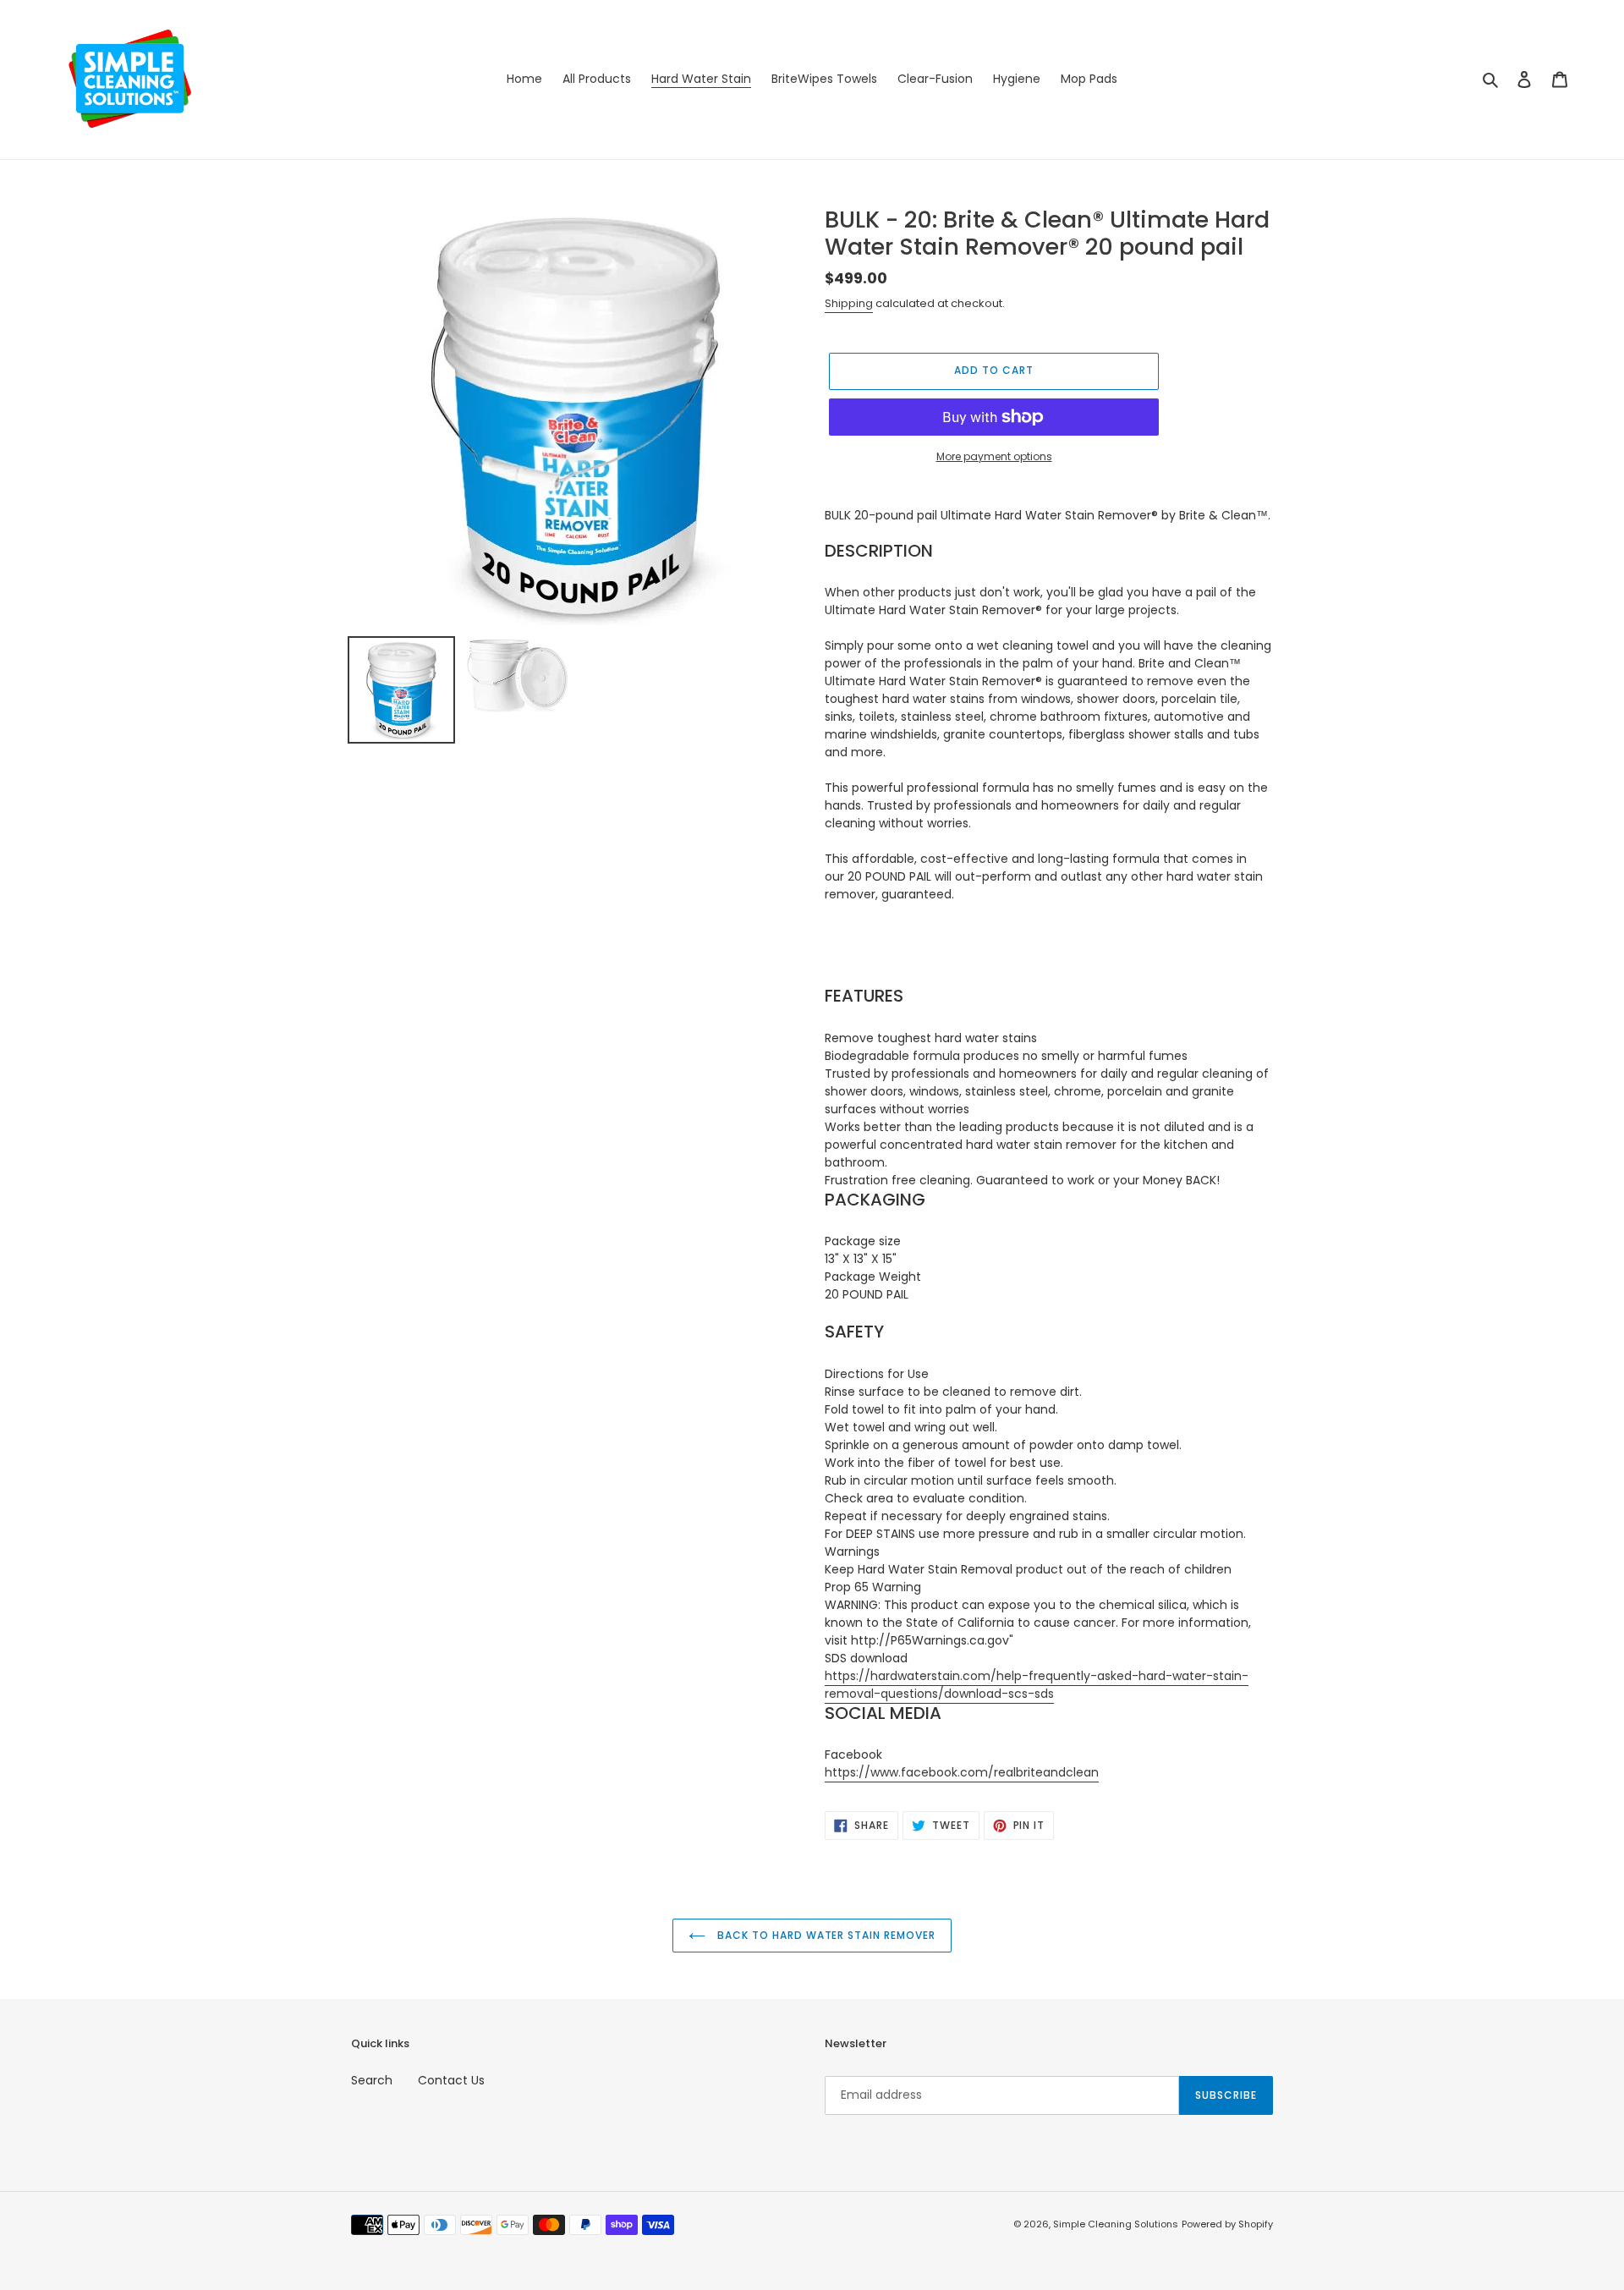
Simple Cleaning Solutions (1116, 2224)
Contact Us (451, 2080)
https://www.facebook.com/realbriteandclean (962, 1772)
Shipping (849, 303)
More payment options (994, 456)
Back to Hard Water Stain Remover (825, 1935)
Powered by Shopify (1227, 2224)
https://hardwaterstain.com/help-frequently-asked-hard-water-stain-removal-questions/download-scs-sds (1037, 1685)
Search (372, 2080)
